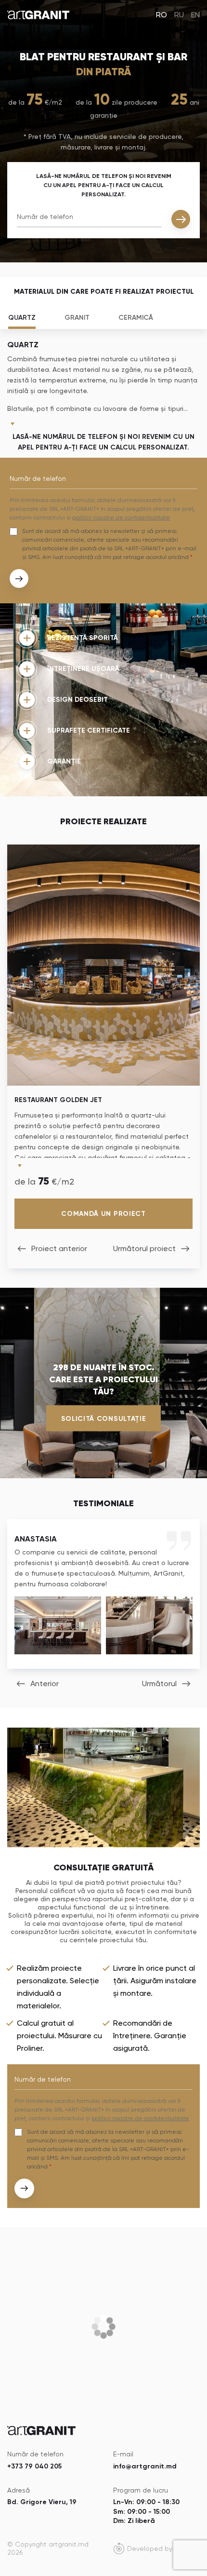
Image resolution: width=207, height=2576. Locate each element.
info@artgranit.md (145, 2466)
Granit (77, 318)
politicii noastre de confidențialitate (121, 518)
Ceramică (136, 318)
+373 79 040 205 (34, 2466)
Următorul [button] (159, 1683)
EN (195, 15)
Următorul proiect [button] (144, 1248)
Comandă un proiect (103, 1214)
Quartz (22, 318)
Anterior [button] (45, 1683)
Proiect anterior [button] (59, 1248)
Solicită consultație (104, 1418)
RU (179, 15)
